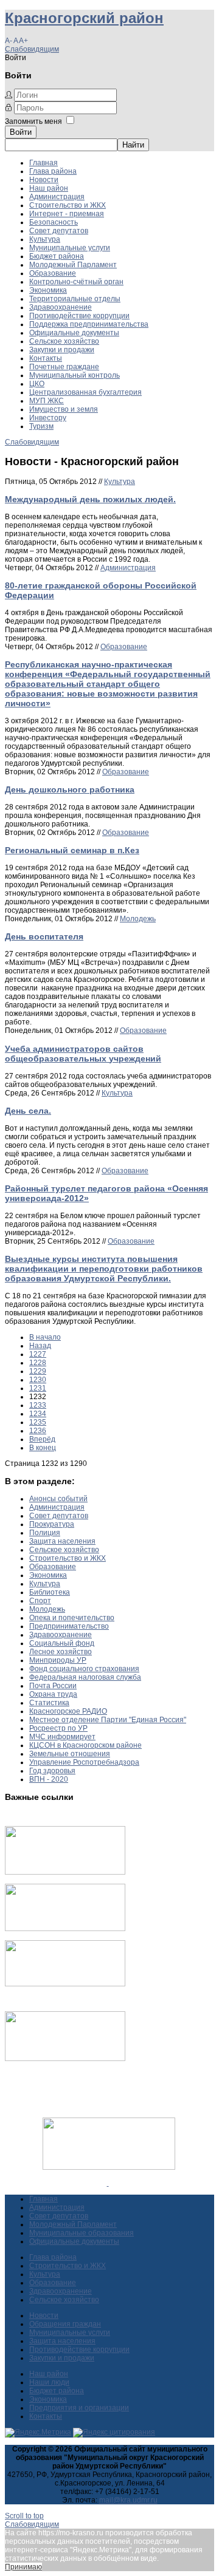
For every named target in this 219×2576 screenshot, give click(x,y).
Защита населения (62, 1541)
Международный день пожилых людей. (90, 499)
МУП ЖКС (47, 401)
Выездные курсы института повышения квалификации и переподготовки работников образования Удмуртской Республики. (104, 1269)
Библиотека (50, 1592)
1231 (38, 1388)
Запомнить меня (33, 121)
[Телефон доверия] (65, 2059)
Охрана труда (53, 1694)
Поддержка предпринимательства (89, 324)
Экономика (48, 290)
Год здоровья (52, 1771)
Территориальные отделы (75, 299)
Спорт (40, 1601)
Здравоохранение (61, 307)
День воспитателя (44, 936)
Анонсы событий (58, 1499)
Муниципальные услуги (70, 248)
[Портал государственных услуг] (65, 1872)
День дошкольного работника (70, 789)
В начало (45, 1337)
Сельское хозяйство (64, 341)
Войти (21, 132)
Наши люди (49, 2382)
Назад (40, 1346)
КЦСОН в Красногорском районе (85, 1745)
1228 (38, 1363)
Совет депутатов (59, 231)
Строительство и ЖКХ (68, 205)
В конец (43, 1448)
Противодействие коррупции (79, 316)
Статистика (49, 1703)
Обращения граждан (65, 2324)
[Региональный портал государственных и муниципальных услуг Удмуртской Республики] (65, 1929)
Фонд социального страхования (84, 1669)
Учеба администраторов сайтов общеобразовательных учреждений (83, 1054)
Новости (44, 180)
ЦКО (37, 384)
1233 (38, 1405)
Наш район (49, 188)
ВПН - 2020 (49, 1779)
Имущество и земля (64, 409)
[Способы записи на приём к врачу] (65, 1984)
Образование (53, 273)
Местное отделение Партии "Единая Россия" (108, 1720)
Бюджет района (57, 256)
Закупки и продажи (62, 350)
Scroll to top (24, 2516)
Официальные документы (74, 333)
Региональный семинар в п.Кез (72, 850)
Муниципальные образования (82, 2233)
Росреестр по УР (58, 1728)
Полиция (45, 1533)
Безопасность (54, 222)
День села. (28, 1111)
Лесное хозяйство (61, 1652)
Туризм (41, 426)
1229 (38, 1371)
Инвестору (48, 418)
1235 (38, 1422)
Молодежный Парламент (73, 265)
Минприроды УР (58, 1660)
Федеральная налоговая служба (85, 1677)
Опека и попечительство (72, 1618)
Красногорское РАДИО (68, 1711)
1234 (38, 1414)
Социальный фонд (62, 1643)
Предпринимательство (69, 1626)
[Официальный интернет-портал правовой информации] (108, 2183)
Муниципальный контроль (75, 375)
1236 (38, 1431)
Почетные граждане (64, 367)
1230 (38, 1380)
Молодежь (138, 919)
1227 (38, 1354)
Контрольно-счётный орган (76, 282)
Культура (45, 239)
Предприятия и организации (79, 2408)
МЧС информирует (62, 1737)
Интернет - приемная (67, 214)
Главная (43, 163)
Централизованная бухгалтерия (85, 392)
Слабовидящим (32, 49)
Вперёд (42, 1439)
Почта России (53, 1686)
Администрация (57, 197)
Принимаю (23, 2567)
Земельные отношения (70, 1754)
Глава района (53, 171)
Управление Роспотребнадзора (84, 1762)
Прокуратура (52, 1524)
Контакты (46, 358)
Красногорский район (84, 18)
